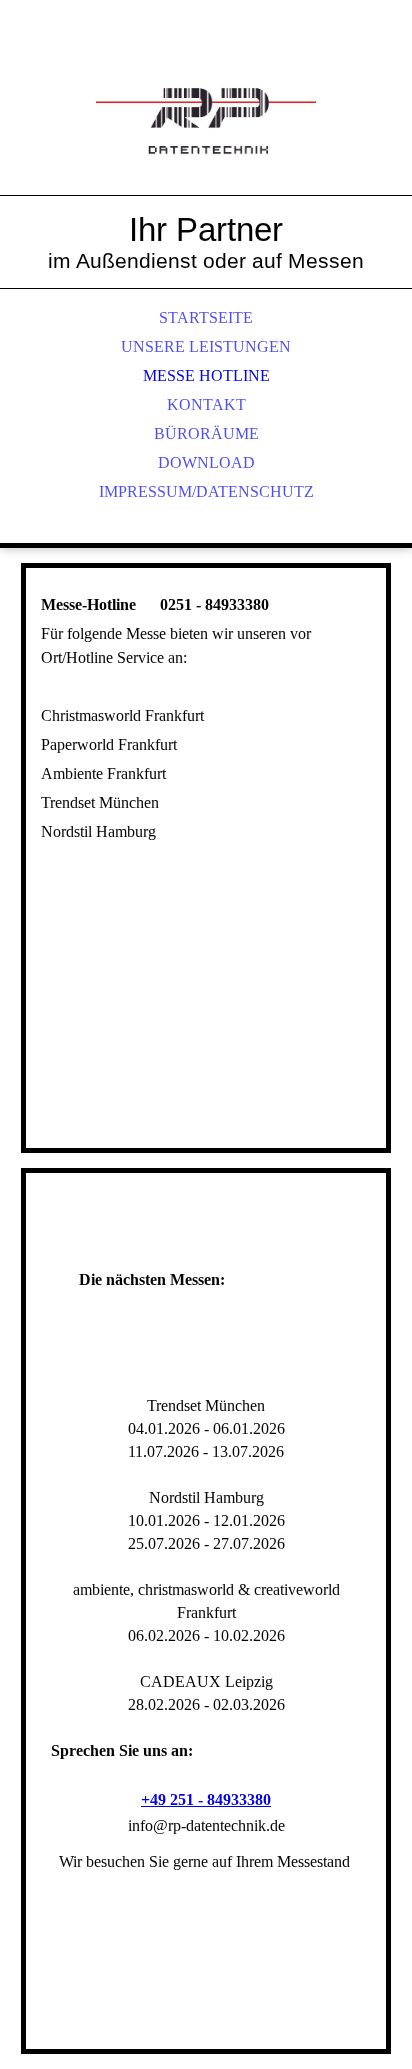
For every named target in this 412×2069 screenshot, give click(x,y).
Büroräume (206, 433)
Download (206, 462)
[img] (206, 120)
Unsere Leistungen (206, 346)
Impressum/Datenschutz (206, 491)
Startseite (206, 317)
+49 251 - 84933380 (206, 1799)
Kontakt (206, 404)
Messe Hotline (206, 375)
